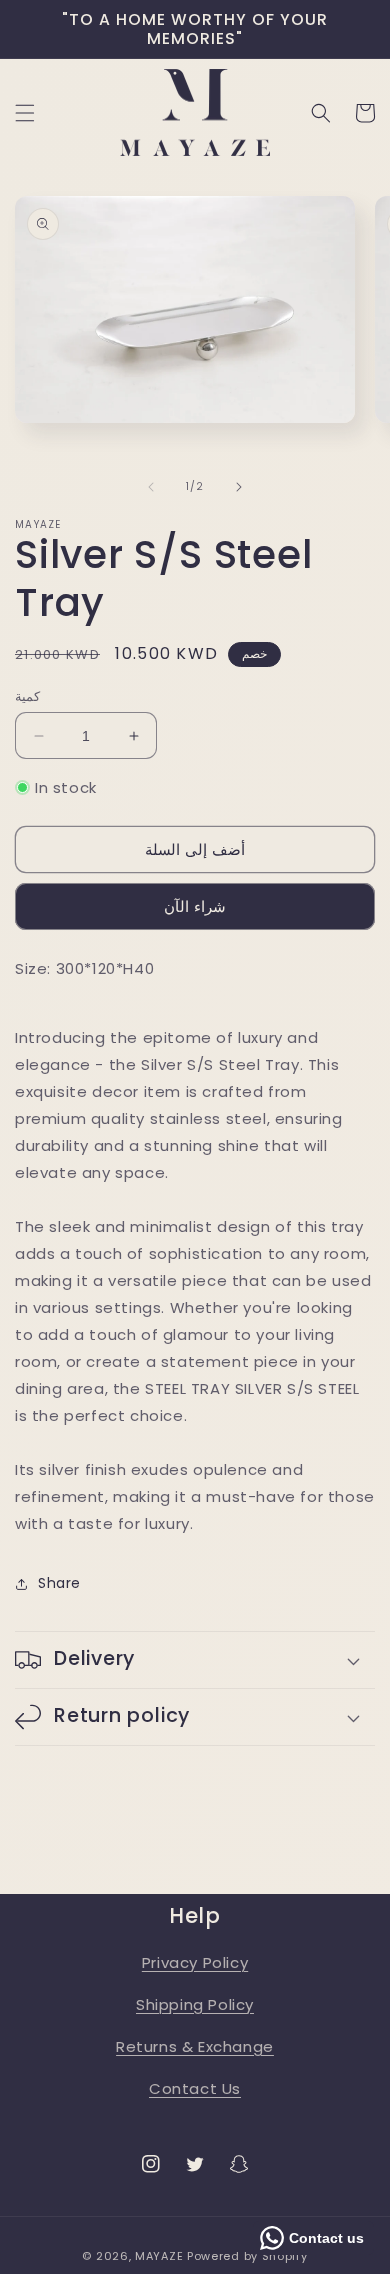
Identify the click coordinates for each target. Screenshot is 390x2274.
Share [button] (59, 1583)
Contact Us (195, 2088)
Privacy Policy (195, 1962)
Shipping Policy (195, 2004)
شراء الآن (195, 906)
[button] (25, 113)
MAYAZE (159, 2256)
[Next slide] (239, 487)
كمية (27, 696)
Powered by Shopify (247, 2256)
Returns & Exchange (195, 2046)
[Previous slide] (151, 487)
